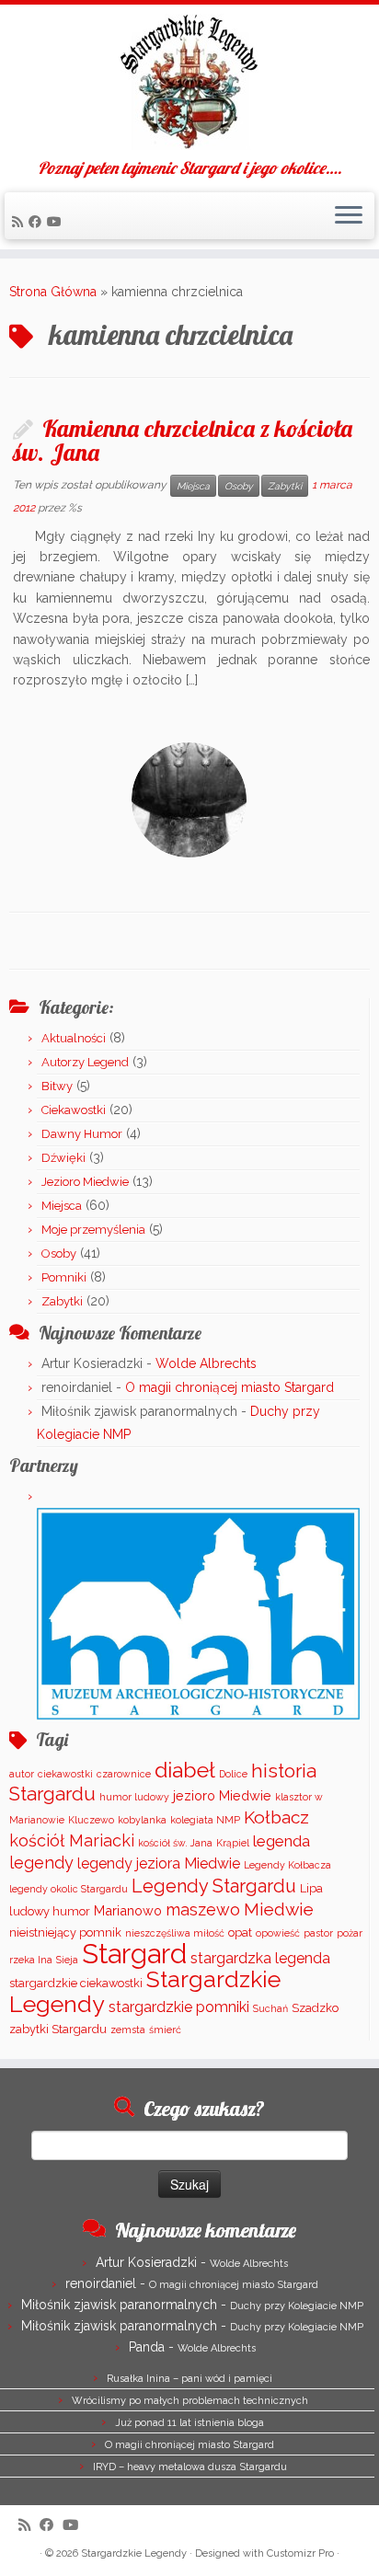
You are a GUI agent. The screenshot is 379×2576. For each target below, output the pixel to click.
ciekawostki (65, 1774)
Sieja (67, 1960)
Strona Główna (53, 292)
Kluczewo (91, 1820)
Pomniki (64, 1277)
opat (240, 1932)
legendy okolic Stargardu (69, 1889)
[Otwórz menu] (349, 216)
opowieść (278, 1933)
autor (22, 1774)
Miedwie (279, 1909)
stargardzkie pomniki (179, 2007)
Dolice (233, 1774)
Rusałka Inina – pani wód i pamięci (189, 2379)
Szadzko (315, 2008)
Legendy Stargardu (214, 1886)
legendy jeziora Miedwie (159, 1863)
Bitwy (57, 1086)
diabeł (185, 1770)
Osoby (239, 486)
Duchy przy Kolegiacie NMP (297, 2306)
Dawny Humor (82, 1134)
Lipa (311, 1888)
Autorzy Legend (85, 1062)
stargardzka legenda (260, 1958)
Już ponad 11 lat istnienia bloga (189, 2423)
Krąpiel (233, 1843)
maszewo (203, 1909)
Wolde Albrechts (206, 1363)
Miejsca (193, 486)
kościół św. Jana (175, 1843)
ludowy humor (50, 1911)
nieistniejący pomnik (65, 1932)
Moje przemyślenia (93, 1230)
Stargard (134, 1954)
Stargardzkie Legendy (134, 2553)
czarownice (124, 1774)
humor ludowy (134, 1797)
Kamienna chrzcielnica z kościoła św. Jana (183, 440)
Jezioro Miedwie (85, 1182)
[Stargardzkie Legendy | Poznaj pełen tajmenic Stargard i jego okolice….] (189, 82)
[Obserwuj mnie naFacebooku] (38, 222)
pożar (350, 1933)
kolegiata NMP (205, 1820)
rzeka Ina (31, 1960)
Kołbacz (276, 1817)
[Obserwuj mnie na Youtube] (57, 222)
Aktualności (74, 1038)
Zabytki (285, 486)
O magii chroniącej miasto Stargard (230, 1387)
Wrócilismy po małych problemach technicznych (190, 2401)
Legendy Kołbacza (287, 1865)
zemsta (128, 2030)
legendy (41, 1863)
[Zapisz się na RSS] (20, 222)
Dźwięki (63, 1158)
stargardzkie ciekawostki (76, 1983)
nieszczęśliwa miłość (175, 1933)
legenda (281, 1841)
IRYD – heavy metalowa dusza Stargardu (190, 2467)
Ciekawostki (74, 1110)
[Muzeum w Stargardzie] (198, 1613)
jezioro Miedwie (222, 1795)
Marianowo (128, 1910)
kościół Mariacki (72, 1840)
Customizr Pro (300, 2553)
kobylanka (142, 1820)
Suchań (270, 2008)
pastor (318, 1933)
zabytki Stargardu (58, 2029)
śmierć (165, 2030)
